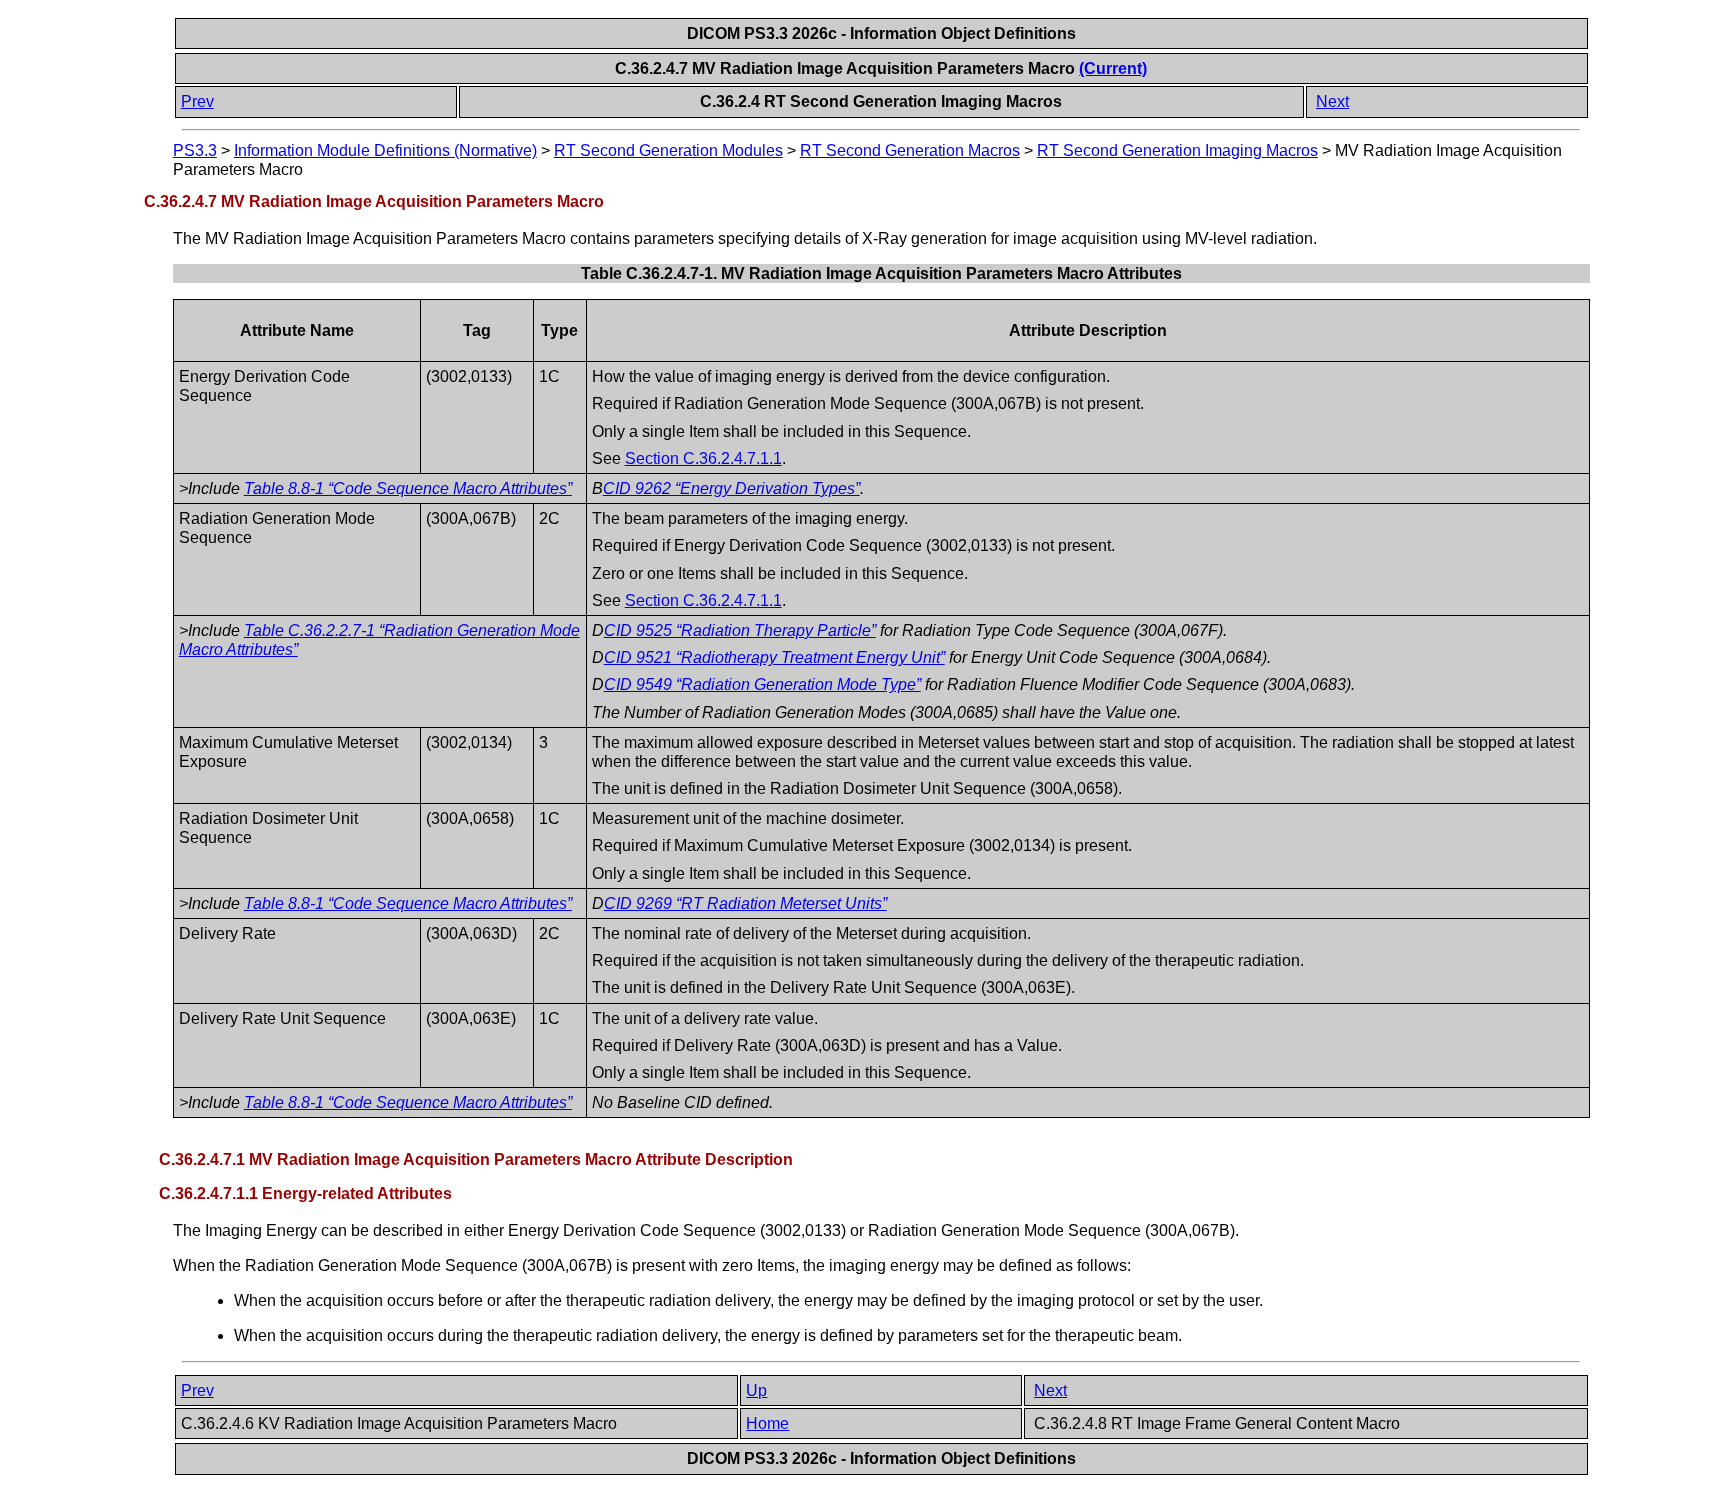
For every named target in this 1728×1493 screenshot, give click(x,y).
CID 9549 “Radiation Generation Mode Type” (762, 684)
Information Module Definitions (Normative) (385, 150)
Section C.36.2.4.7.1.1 (703, 458)
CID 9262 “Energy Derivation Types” (731, 488)
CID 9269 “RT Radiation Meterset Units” (745, 903)
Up (756, 1390)
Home (767, 1423)
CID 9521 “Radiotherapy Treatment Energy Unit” (774, 657)
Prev (197, 101)
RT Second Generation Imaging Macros (1177, 150)
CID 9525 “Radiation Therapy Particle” (740, 630)
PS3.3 (195, 150)
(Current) (1113, 68)
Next (1332, 101)
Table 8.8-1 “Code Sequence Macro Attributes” (408, 488)
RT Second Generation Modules (668, 150)
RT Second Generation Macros (910, 150)
